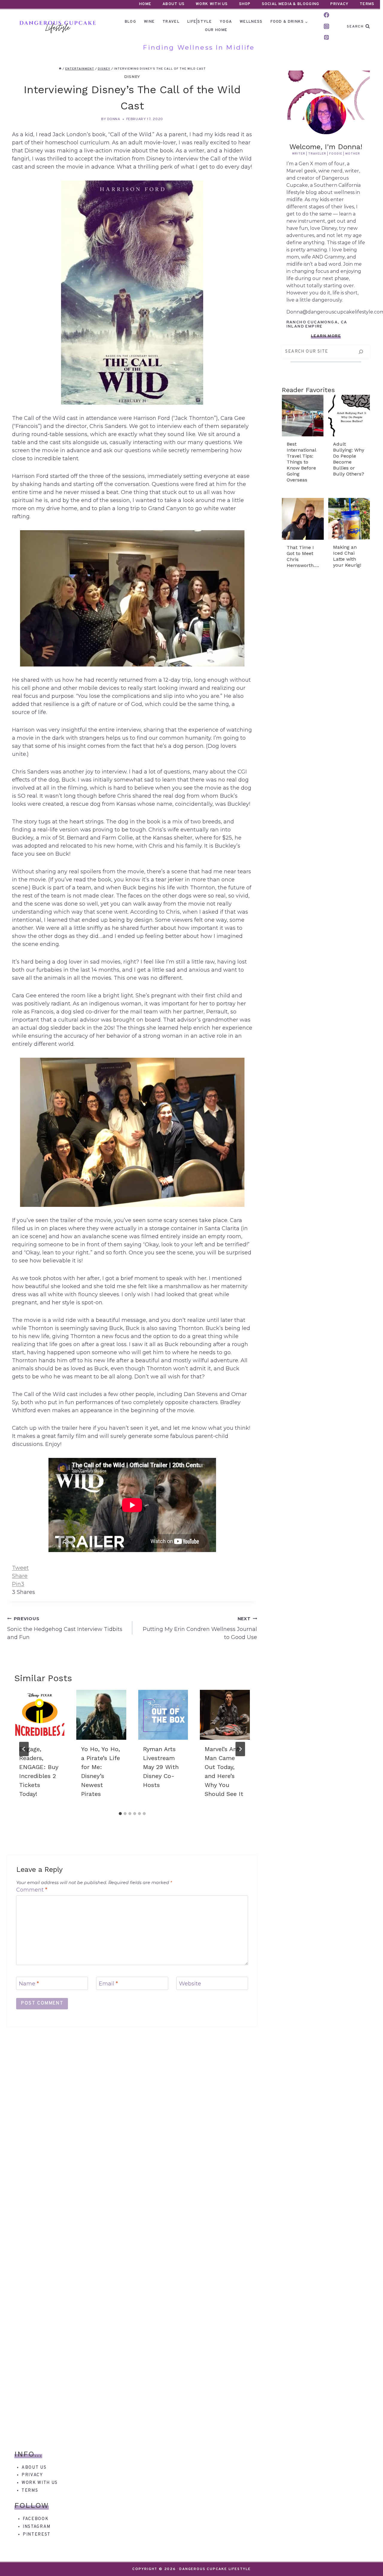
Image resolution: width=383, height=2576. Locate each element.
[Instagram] (326, 26)
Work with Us (40, 2483)
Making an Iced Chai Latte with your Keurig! (347, 556)
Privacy (339, 4)
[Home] (60, 69)
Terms (367, 4)
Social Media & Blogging (291, 4)
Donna (114, 119)
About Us (174, 4)
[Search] (361, 352)
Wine (149, 22)
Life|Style (200, 22)
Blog (130, 22)
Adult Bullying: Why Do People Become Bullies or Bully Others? (349, 459)
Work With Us (212, 4)
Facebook (36, 2519)
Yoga (226, 22)
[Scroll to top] (368, 2561)
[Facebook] (326, 15)
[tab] (120, 1814)
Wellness (251, 22)
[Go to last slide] (24, 1749)
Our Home (216, 30)
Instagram (37, 2527)
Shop (245, 4)
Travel (171, 22)
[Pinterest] (326, 37)
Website (190, 1984)
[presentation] (39, 1715)
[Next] (240, 1749)
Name (29, 1984)
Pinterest (37, 2535)
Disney (132, 77)
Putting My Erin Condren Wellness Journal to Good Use (200, 1628)
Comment (32, 1890)
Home (145, 4)
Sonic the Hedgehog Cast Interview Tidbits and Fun (65, 1628)
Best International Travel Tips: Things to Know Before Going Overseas (301, 462)
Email (108, 1984)
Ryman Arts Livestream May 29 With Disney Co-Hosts (161, 1767)
